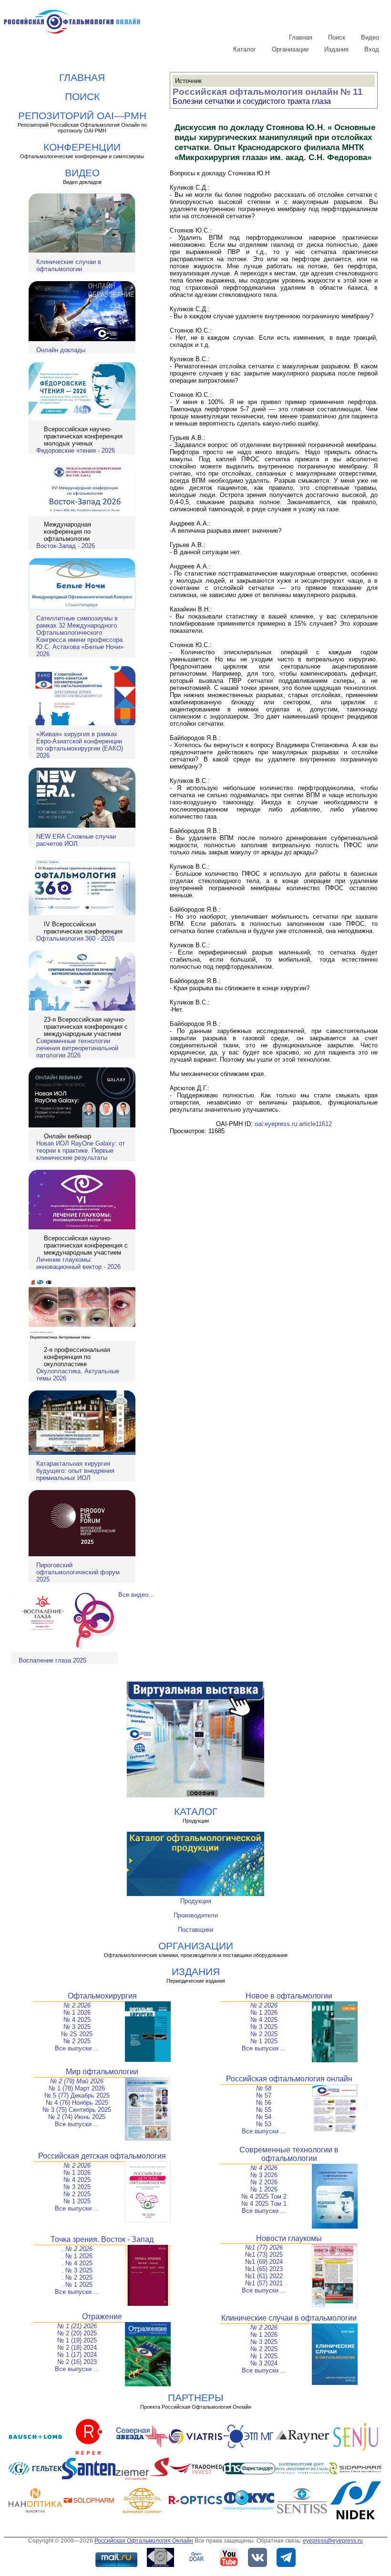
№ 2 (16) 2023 (77, 2362)
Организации (290, 49)
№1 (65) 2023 (264, 2269)
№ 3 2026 (264, 2175)
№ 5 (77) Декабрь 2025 (77, 2095)
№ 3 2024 (264, 2363)
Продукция (196, 1901)
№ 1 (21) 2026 (77, 2326)
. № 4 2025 (77, 2263)
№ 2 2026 (77, 2005)
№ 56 (264, 2103)
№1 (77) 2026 (264, 2247)
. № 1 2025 (77, 2285)
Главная (301, 37)
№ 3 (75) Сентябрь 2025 (77, 2110)
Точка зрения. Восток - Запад (102, 2239)
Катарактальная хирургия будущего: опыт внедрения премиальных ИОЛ (75, 1471)
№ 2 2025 (77, 2041)
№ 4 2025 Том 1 (264, 2204)
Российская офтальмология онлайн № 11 (268, 92)
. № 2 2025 (77, 2277)
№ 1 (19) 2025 (77, 2340)
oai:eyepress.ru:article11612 (293, 1124)
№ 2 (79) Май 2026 (77, 2081)
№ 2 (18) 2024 (77, 2348)
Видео (370, 37)
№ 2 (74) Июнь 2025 (77, 2117)
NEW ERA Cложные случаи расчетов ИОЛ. (76, 840)
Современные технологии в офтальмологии (289, 2154)
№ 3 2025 (77, 2027)
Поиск (337, 37)
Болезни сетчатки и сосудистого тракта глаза (252, 101)
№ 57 (264, 2095)
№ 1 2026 (77, 2013)
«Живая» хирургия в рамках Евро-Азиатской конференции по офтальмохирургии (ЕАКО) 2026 (80, 745)
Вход (372, 49)
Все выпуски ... (77, 2048)
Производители (196, 1915)
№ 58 (264, 2088)
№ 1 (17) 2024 (77, 2355)
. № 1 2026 (77, 2256)
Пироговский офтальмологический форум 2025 (78, 1572)
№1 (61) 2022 (264, 2276)
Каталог (245, 49)
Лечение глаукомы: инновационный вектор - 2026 (78, 1263)
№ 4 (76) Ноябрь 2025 (77, 2103)
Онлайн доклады (61, 350)
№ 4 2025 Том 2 (264, 2196)
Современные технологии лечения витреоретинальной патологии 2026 (77, 1048)
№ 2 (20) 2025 (77, 2333)
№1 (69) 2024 (264, 2262)
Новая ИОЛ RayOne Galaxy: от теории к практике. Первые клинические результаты (81, 1151)
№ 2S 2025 (77, 2034)
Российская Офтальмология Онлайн (144, 2541)
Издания (336, 49)
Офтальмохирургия (102, 1996)
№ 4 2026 (264, 2168)
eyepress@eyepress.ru (333, 2541)
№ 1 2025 (264, 2041)
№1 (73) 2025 (264, 2255)
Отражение (102, 2317)
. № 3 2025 (77, 2270)
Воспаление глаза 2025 (52, 1660)
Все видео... (136, 1595)
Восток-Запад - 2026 (66, 546)
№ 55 (264, 2110)
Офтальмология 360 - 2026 (75, 938)
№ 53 (264, 2124)
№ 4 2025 (77, 2020)
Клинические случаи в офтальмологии (69, 265)
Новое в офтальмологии (289, 1996)
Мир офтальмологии (102, 2072)
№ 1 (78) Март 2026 (77, 2088)
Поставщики (195, 1930)
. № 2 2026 (77, 2249)
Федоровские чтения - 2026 (76, 451)
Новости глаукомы (289, 2238)
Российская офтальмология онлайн (289, 2079)
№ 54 (264, 2117)
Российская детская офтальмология (102, 2156)
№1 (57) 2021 (264, 2283)
